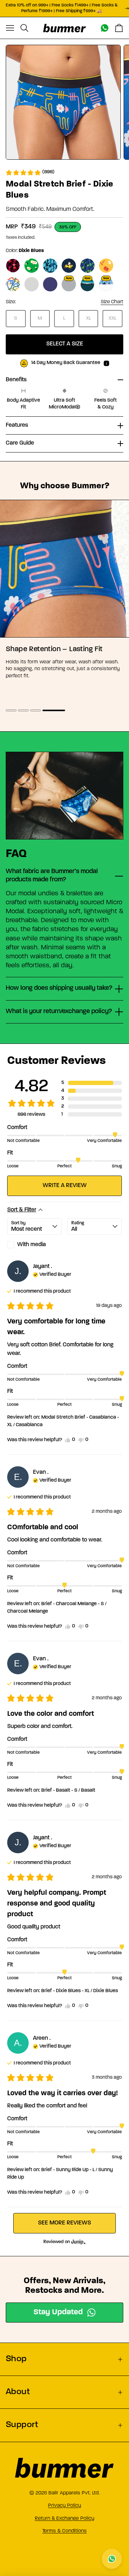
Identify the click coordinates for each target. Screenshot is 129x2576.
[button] (30, 172)
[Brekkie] (106, 266)
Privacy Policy (64, 2505)
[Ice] (50, 266)
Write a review (65, 1186)
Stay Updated (58, 2312)
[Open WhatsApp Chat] (112, 2559)
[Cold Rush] (106, 284)
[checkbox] (34, 1245)
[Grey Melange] (32, 284)
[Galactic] (50, 284)
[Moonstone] (69, 284)
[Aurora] (87, 284)
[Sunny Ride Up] (69, 266)
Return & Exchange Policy (64, 2518)
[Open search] (24, 28)
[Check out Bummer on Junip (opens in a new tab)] (78, 2242)
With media (32, 1245)
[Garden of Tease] (13, 266)
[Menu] (10, 28)
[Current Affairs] (32, 266)
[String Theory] (13, 284)
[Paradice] (87, 266)
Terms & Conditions (64, 2531)
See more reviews (64, 2223)
